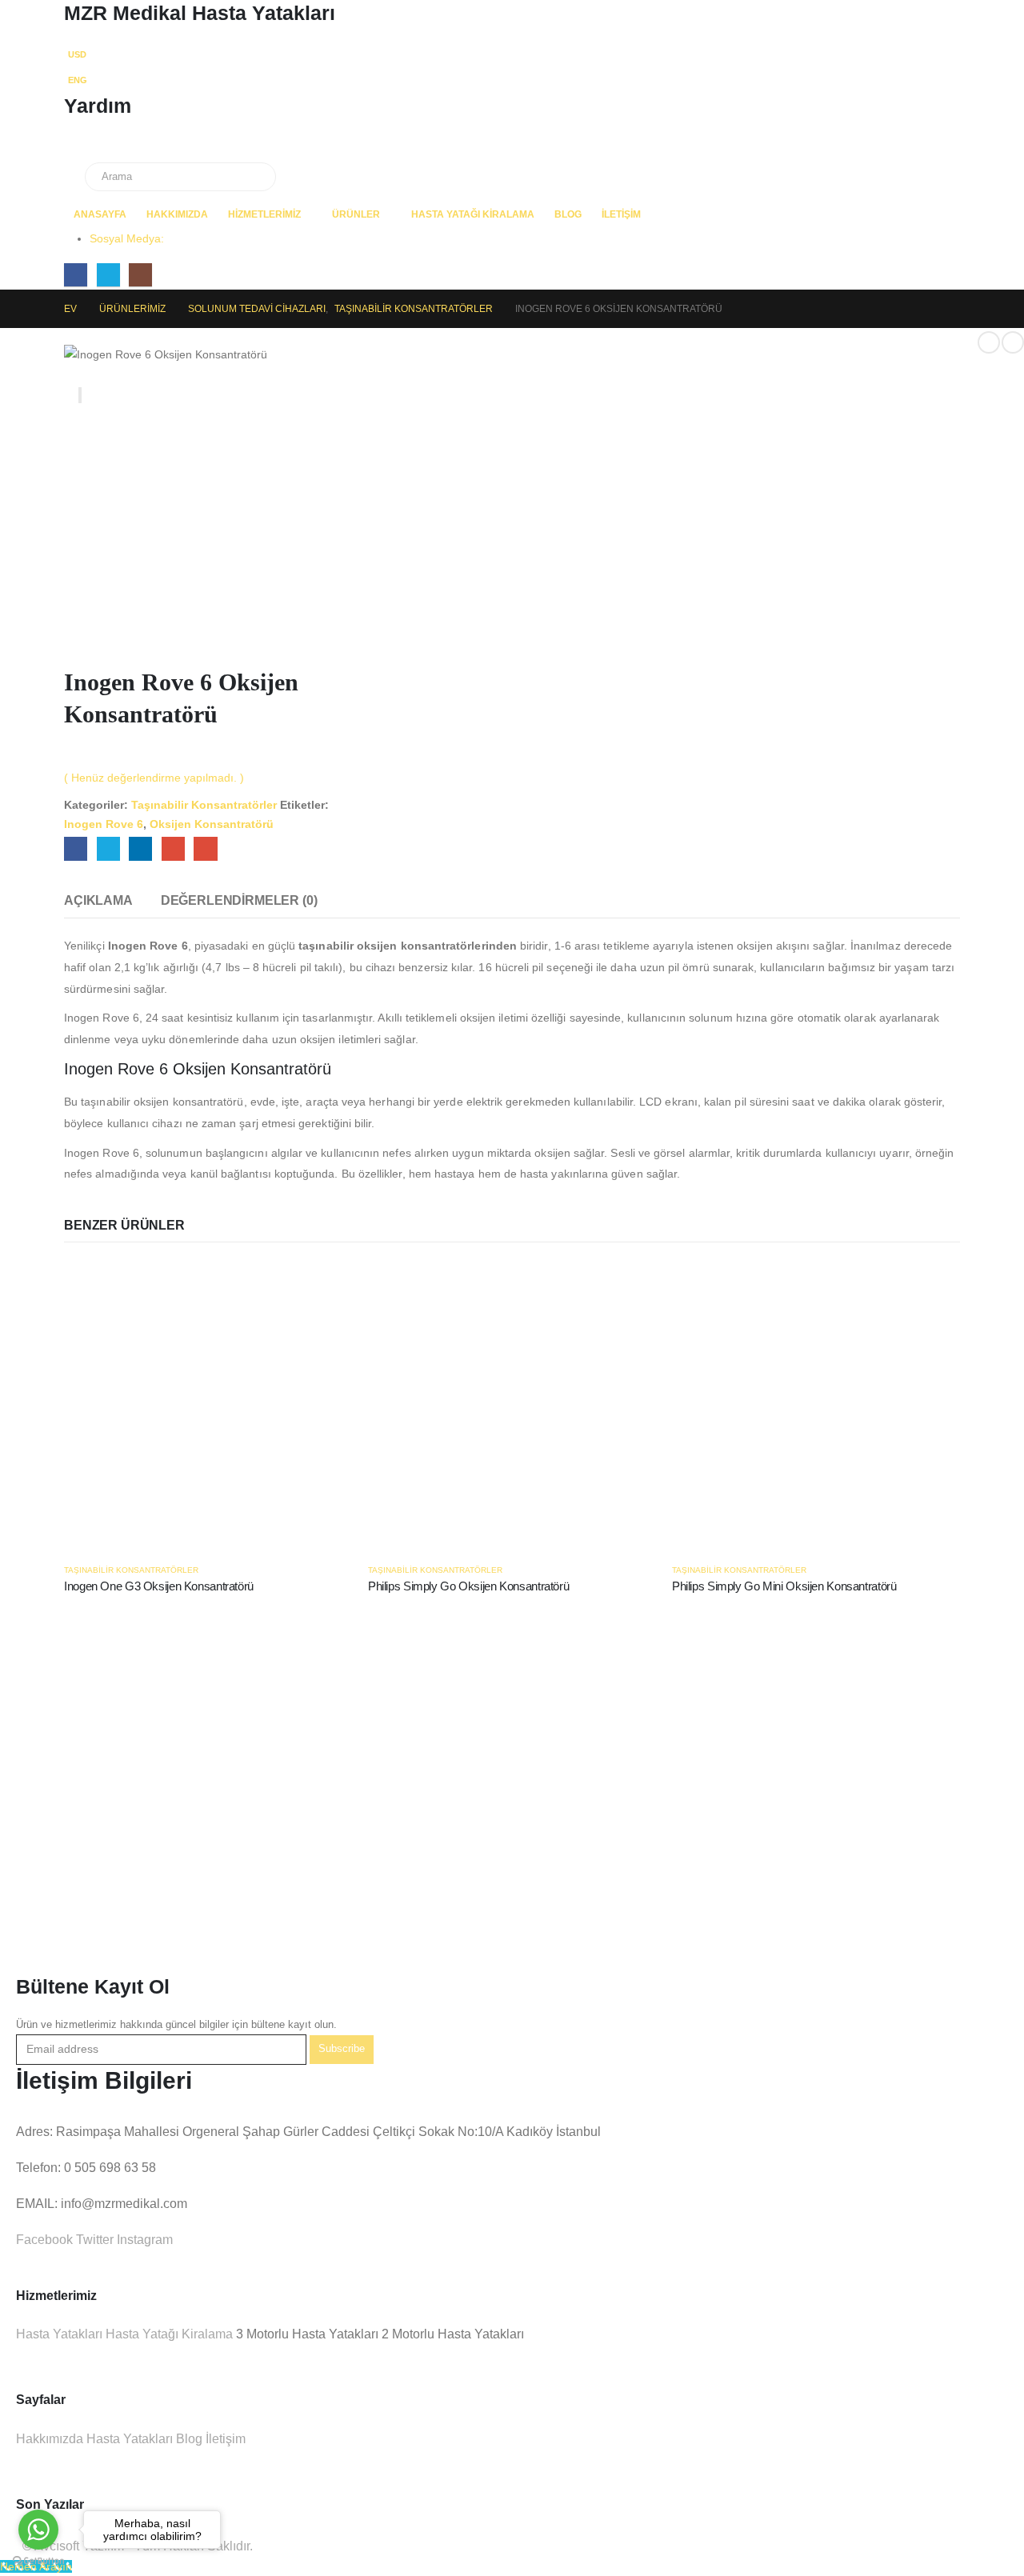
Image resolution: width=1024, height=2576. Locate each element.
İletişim (621, 214)
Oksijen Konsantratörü (212, 824)
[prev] (989, 342)
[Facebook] (76, 275)
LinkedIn (140, 848)
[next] (1013, 342)
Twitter (108, 848)
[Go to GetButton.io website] (38, 2560)
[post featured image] (208, 1404)
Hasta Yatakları (59, 2334)
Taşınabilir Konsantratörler (204, 805)
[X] (108, 275)
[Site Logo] (136, 152)
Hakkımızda (177, 214)
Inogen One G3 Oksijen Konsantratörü (159, 1586)
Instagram (143, 2240)
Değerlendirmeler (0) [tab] (239, 900)
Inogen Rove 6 (104, 824)
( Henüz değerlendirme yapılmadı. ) (154, 778)
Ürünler (356, 214)
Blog (568, 214)
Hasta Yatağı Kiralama (473, 214)
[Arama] (260, 177)
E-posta (205, 848)
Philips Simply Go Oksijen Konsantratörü (468, 1586)
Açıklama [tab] (98, 900)
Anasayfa (100, 214)
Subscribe (342, 2049)
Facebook (76, 848)
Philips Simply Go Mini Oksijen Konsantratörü (784, 1586)
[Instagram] (140, 275)
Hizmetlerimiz (264, 214)
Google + (173, 848)
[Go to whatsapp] (38, 2530)
